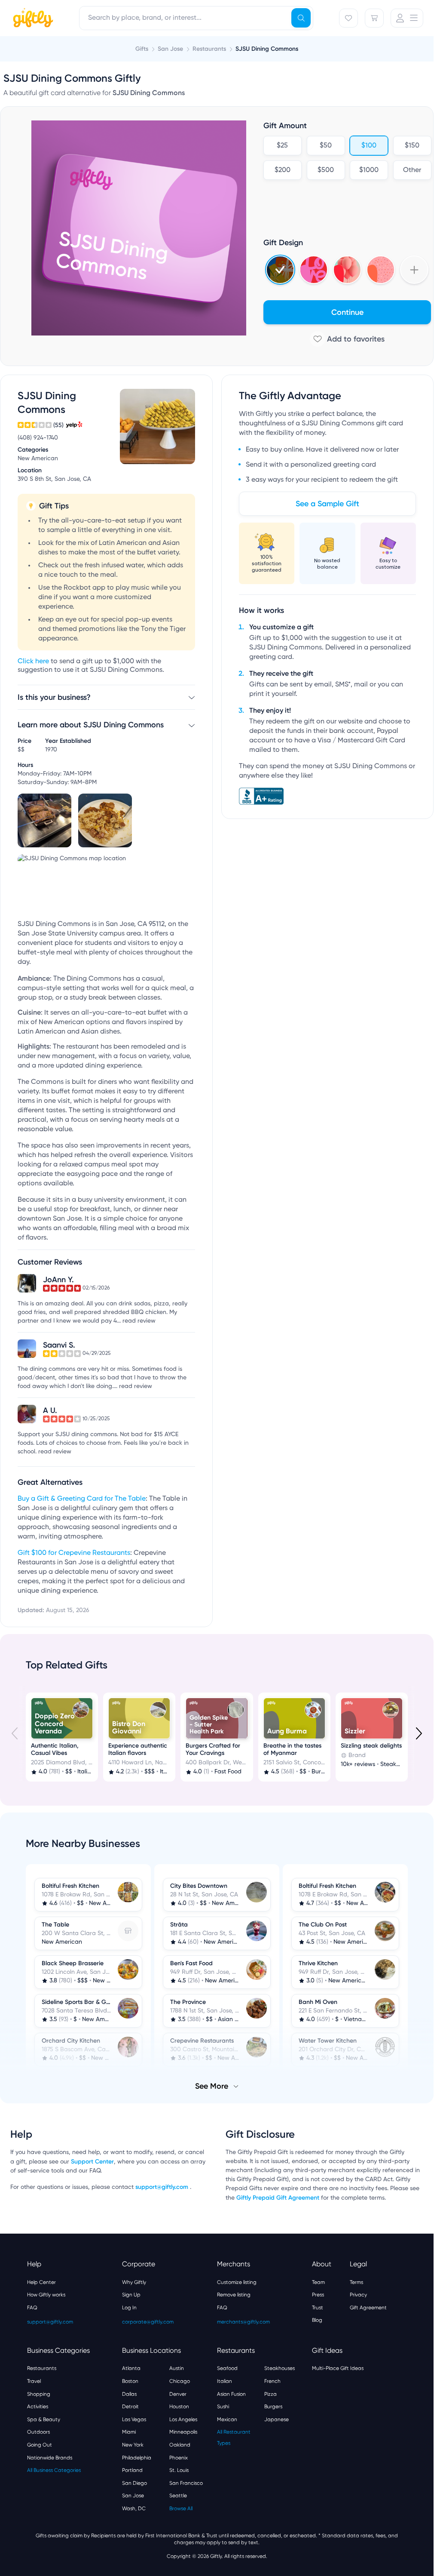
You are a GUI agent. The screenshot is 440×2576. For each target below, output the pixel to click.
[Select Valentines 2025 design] (314, 270)
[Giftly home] (32, 19)
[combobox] (196, 18)
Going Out (40, 2445)
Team (318, 2282)
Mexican (227, 2419)
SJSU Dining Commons (267, 49)
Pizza (270, 2394)
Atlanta (131, 2368)
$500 (326, 170)
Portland (132, 2470)
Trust (318, 2308)
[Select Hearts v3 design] (381, 270)
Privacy (358, 2295)
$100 (369, 146)
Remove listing (234, 2295)
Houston (179, 2407)
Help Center (41, 2282)
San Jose (133, 2496)
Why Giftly (134, 2282)
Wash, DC (134, 2508)
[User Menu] (407, 18)
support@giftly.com (163, 2187)
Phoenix (179, 2458)
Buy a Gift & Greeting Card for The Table (82, 1499)
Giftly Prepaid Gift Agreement (278, 2198)
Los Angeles (183, 2419)
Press (318, 2295)
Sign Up (131, 2295)
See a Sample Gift (327, 504)
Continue (347, 312)
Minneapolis (183, 2432)
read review (139, 1321)
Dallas (129, 2394)
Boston (130, 2381)
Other (412, 170)
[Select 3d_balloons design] (347, 270)
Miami (129, 2432)
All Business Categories (54, 2470)
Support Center (92, 2162)
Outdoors (38, 2432)
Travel (34, 2381)
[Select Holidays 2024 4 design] (280, 270)
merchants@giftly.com (243, 2322)
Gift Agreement (368, 2308)
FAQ (32, 2308)
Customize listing (237, 2282)
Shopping (39, 2394)
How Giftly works (46, 2295)
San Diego (134, 2483)
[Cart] (374, 18)
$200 (283, 170)
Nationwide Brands (50, 2458)
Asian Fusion (231, 2394)
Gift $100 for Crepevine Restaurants (74, 1553)
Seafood (227, 2368)
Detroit (130, 2407)
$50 (326, 146)
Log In (129, 2308)
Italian (225, 2381)
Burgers (273, 2407)
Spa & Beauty (44, 2419)
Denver (178, 2394)
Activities (38, 2407)
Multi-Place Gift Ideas (338, 2368)
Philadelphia (137, 2458)
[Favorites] (348, 18)
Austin (177, 2368)
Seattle (178, 2496)
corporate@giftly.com (148, 2322)
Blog (317, 2320)
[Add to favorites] (347, 339)
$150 (412, 146)
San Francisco (186, 2483)
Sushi (223, 2407)
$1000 (369, 170)
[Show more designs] (414, 270)
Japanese (277, 2419)
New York (133, 2445)
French (272, 2381)
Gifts (142, 49)
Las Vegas (134, 2419)
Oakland (180, 2445)
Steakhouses (280, 2368)
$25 (282, 146)
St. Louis (179, 2470)
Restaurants (42, 2368)
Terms (356, 2282)
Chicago (180, 2381)
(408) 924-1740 (38, 438)
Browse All (181, 2508)
